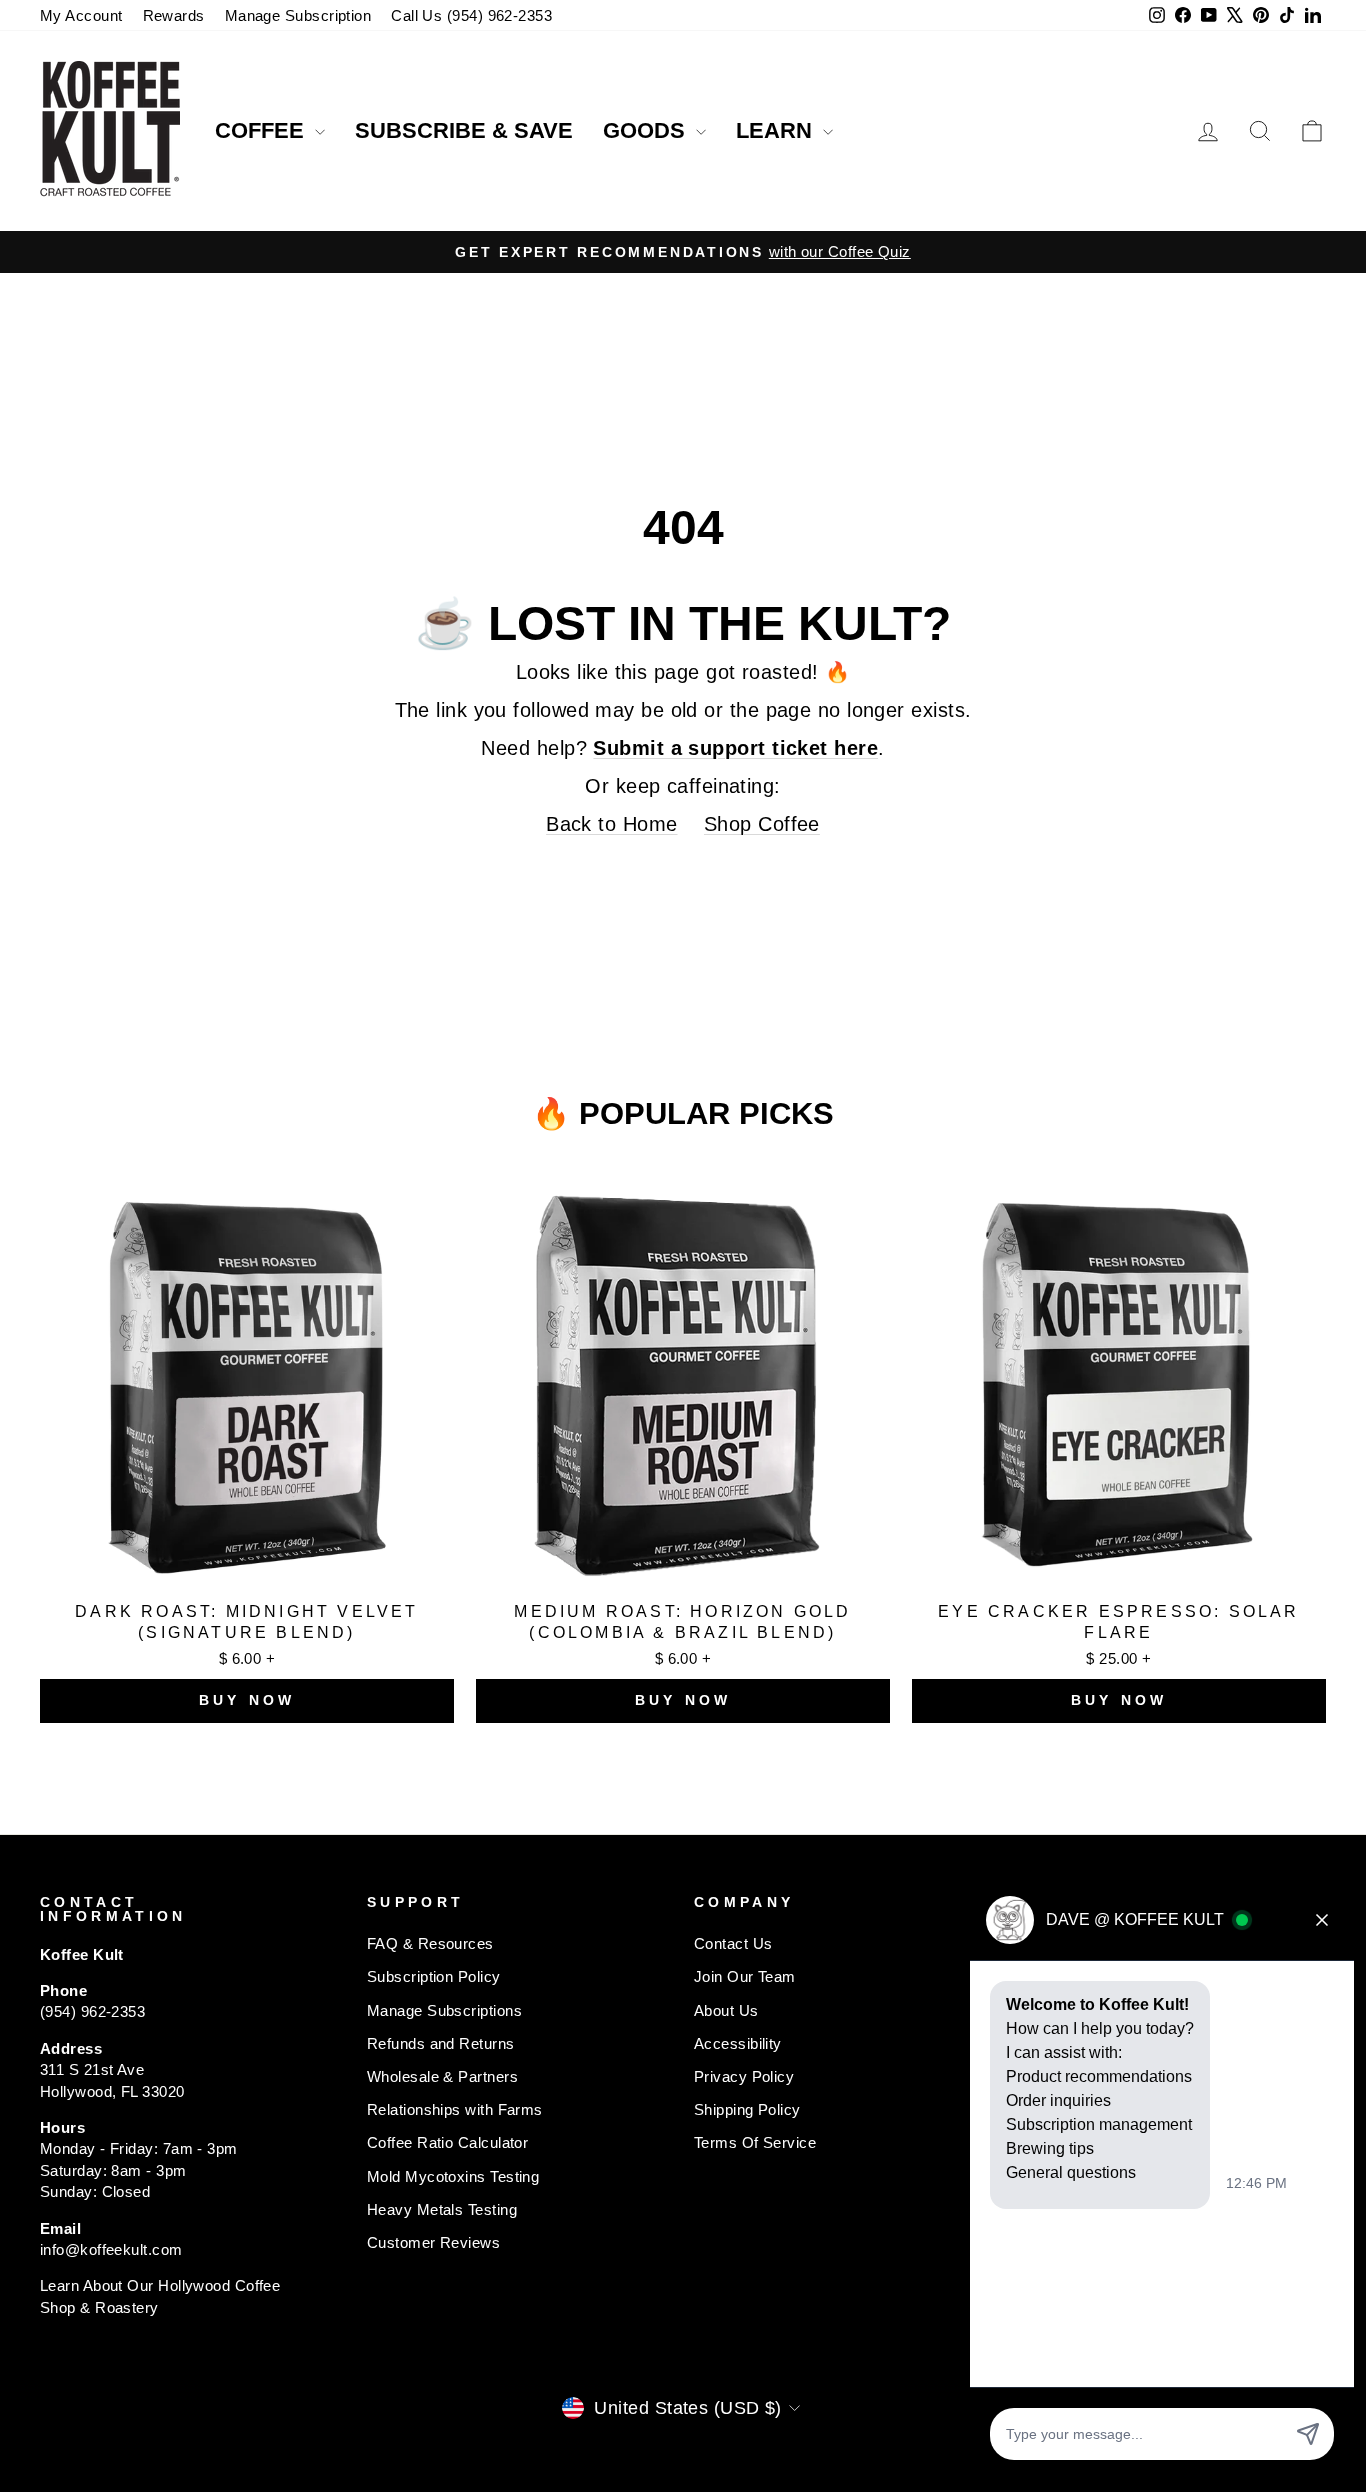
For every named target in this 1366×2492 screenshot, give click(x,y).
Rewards (174, 15)
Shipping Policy (747, 2109)
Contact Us (733, 1943)
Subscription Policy (434, 1976)
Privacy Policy (744, 2076)
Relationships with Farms (455, 2109)
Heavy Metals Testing (442, 2209)
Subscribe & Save (464, 130)
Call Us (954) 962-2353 (471, 15)
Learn (777, 130)
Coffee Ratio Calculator (447, 2142)
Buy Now (247, 1700)
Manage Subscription (298, 15)
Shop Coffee (762, 824)
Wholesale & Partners (442, 2076)
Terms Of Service (755, 2142)
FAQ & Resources (430, 1943)
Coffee (262, 130)
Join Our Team (745, 1976)
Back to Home (611, 824)
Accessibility (738, 2043)
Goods (647, 130)
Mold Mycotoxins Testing (453, 2176)
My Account (81, 15)
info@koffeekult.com (111, 2249)
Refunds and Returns (441, 2043)
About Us (726, 2010)
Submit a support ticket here (735, 748)
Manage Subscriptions (444, 2010)
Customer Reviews (433, 2242)
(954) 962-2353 (92, 2011)
